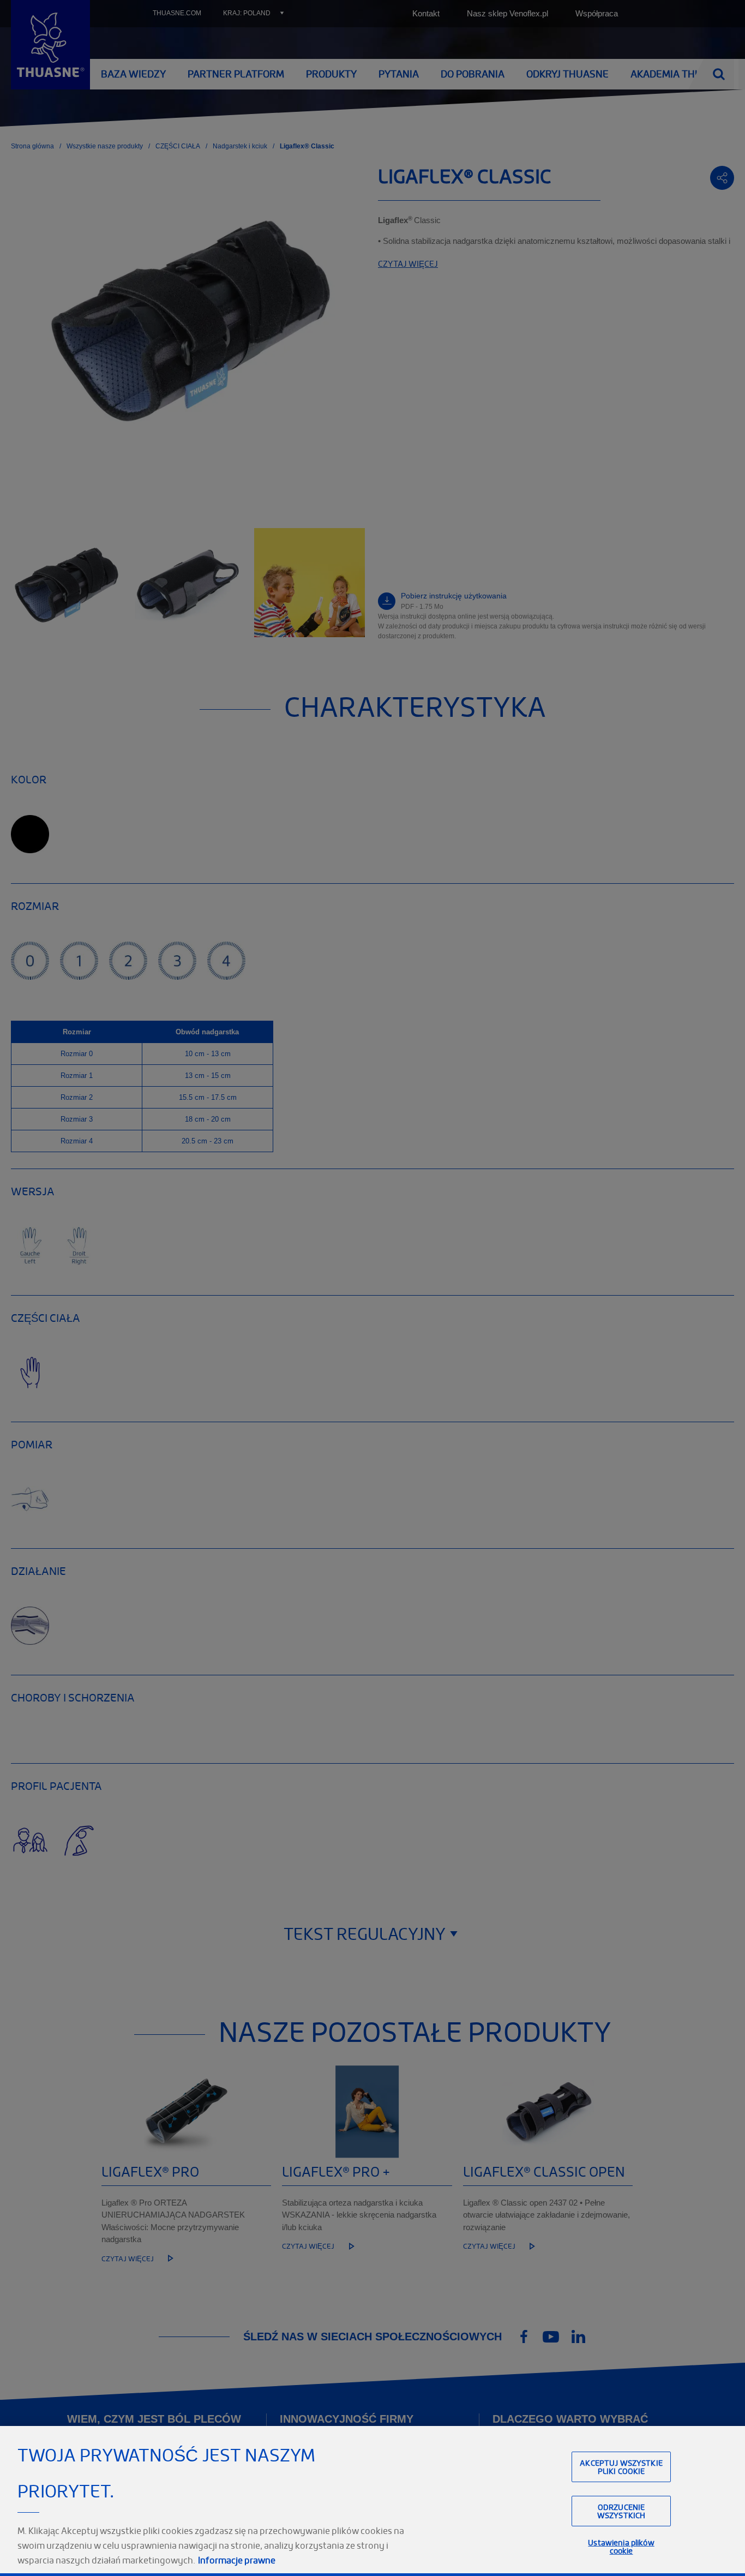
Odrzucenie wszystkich (621, 2511)
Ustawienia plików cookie (621, 2547)
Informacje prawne (237, 2560)
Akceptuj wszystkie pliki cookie (621, 2466)
